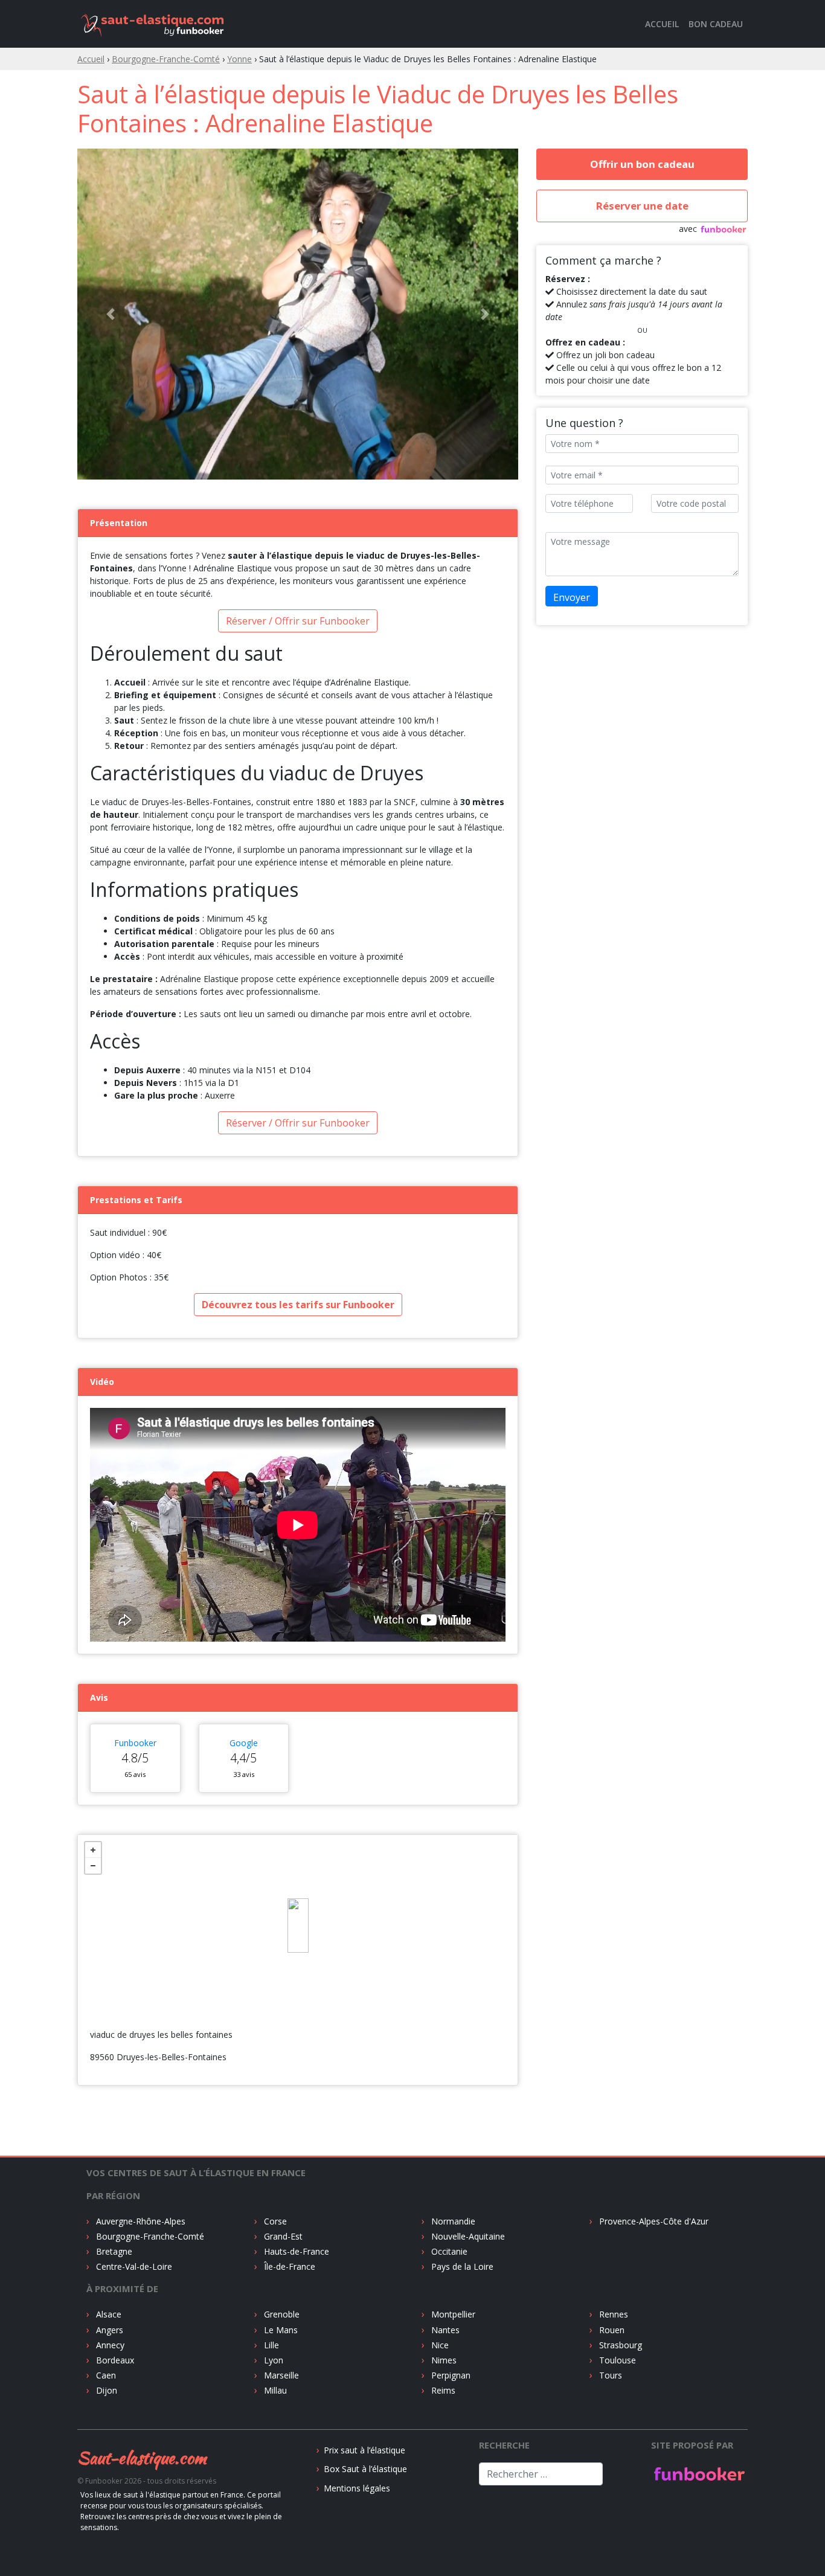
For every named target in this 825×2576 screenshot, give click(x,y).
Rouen (611, 2089)
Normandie (452, 1981)
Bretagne (113, 2011)
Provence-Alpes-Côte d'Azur (653, 1981)
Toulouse (616, 2120)
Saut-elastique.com (142, 2217)
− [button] (93, 1625)
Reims (442, 2150)
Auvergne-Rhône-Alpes (140, 1981)
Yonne (239, 59)
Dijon (105, 2150)
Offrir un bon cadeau (642, 164)
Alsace (108, 2074)
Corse (274, 1981)
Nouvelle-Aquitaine (467, 1996)
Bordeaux (114, 2120)
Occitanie (448, 2011)
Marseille (280, 2135)
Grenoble (281, 2074)
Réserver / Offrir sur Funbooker (298, 381)
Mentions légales (357, 2248)
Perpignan (450, 2135)
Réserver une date (642, 206)
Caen (105, 2135)
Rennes (612, 2074)
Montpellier (452, 2074)
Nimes (443, 2120)
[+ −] (298, 1685)
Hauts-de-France (295, 2011)
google (244, 1502)
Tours (609, 2135)
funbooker (135, 1502)
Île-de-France (288, 2026)
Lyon (272, 2120)
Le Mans (280, 2089)
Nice (439, 2105)
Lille (270, 2105)
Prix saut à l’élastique (364, 2210)
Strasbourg (619, 2105)
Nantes (444, 2089)
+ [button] (93, 1610)
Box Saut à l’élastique (365, 2228)
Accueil (662, 24)
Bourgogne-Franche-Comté (166, 59)
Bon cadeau (716, 24)
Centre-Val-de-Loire (133, 2026)
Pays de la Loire (461, 2026)
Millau (274, 2150)
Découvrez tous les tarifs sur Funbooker (298, 1064)
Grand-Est (282, 1996)
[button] (111, 194)
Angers (108, 2089)
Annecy (109, 2105)
